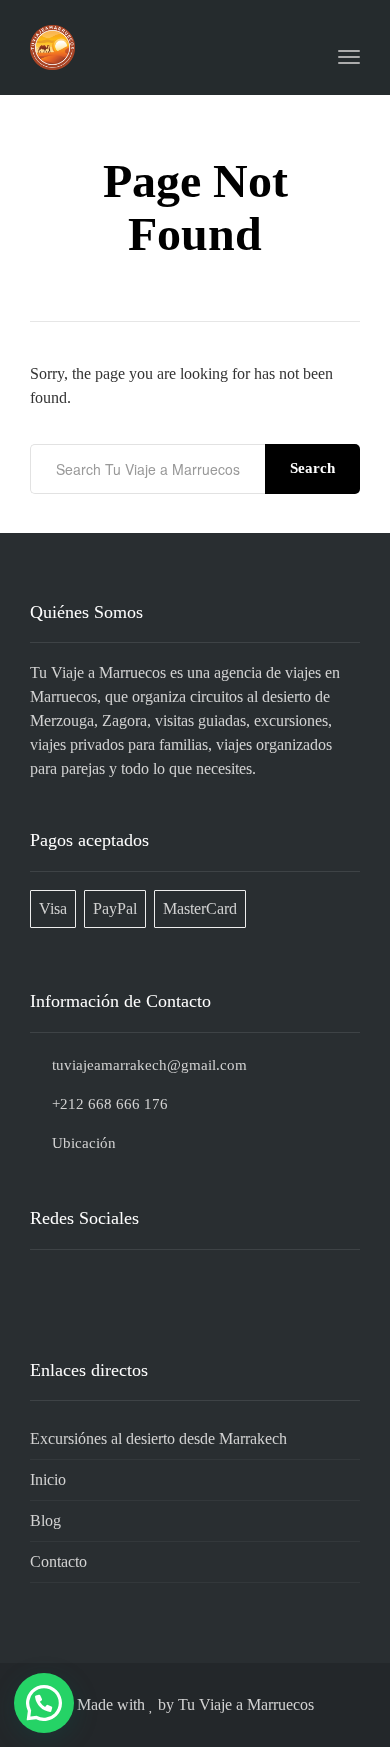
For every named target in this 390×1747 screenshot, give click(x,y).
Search (312, 468)
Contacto (58, 1561)
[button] (44, 1703)
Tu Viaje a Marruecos (246, 1704)
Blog (45, 1520)
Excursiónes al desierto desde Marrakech (158, 1438)
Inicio (48, 1479)
